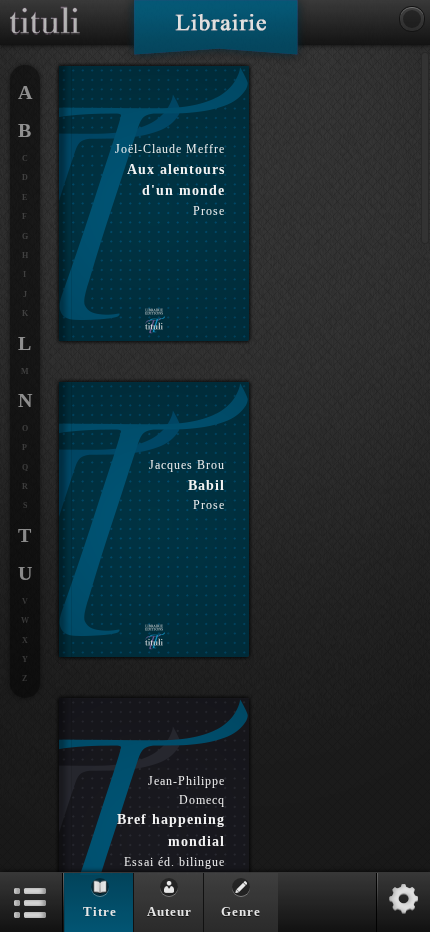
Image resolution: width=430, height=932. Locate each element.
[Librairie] (215, 34)
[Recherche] (412, 19)
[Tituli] (45, 8)
